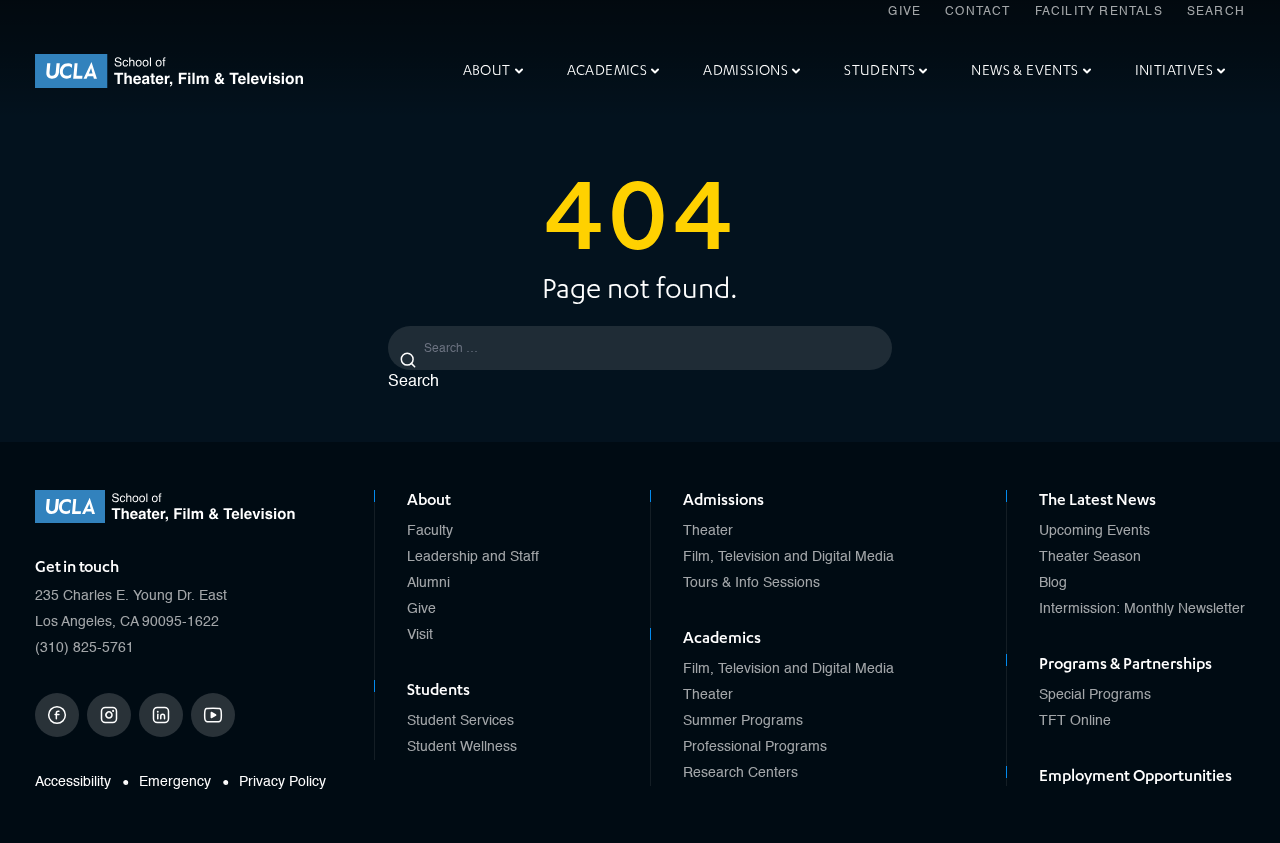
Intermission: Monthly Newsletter (1142, 609)
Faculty (430, 531)
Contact (977, 12)
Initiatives (1174, 70)
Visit (420, 635)
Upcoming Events (1094, 531)
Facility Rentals (1099, 12)
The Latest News (1097, 500)
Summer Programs (743, 721)
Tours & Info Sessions (751, 583)
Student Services (460, 721)
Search (1216, 12)
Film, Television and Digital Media (788, 557)
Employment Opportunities (1135, 776)
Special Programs (1095, 695)
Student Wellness (462, 747)
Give (904, 12)
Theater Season (1090, 557)
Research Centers (740, 773)
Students (879, 70)
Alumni (428, 583)
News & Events (1024, 70)
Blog (1053, 583)
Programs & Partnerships (1125, 664)
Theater (708, 531)
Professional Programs (755, 747)
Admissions (745, 70)
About (487, 70)
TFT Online (1075, 721)
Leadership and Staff (473, 557)
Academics (607, 70)
